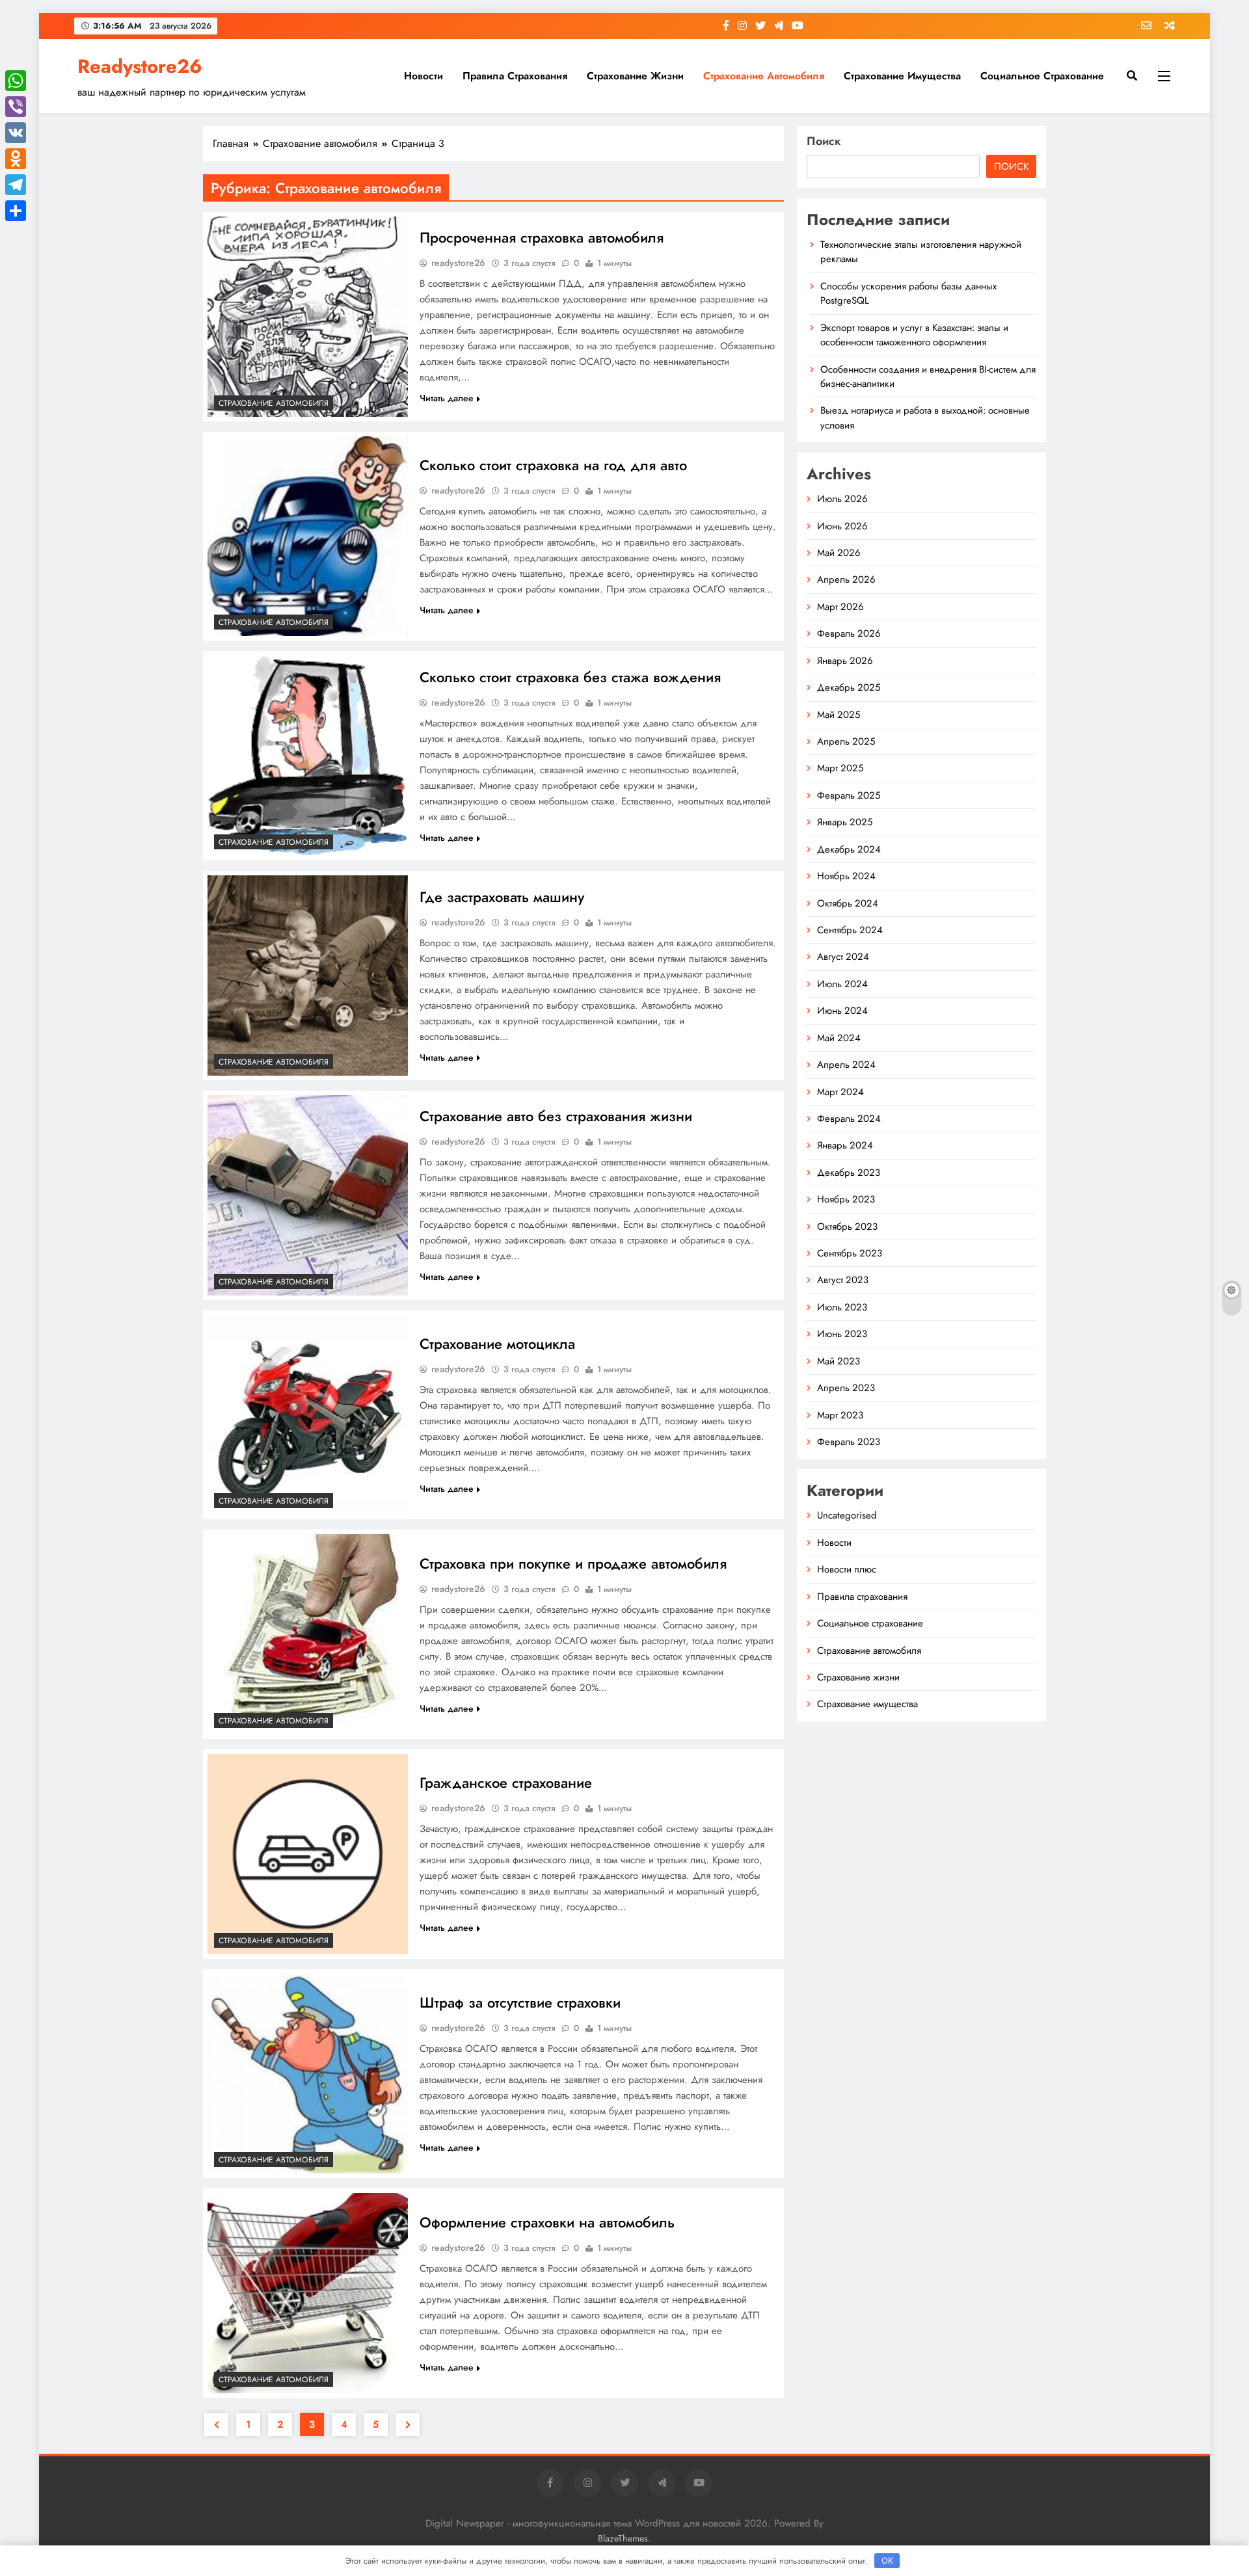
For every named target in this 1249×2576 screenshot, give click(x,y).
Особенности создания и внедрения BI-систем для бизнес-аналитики (928, 377)
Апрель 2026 (846, 579)
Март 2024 (840, 1092)
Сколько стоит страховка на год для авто (553, 465)
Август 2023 (843, 1280)
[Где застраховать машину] (308, 976)
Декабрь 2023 (849, 1173)
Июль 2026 (842, 499)
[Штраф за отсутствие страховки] (308, 2074)
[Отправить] (16, 211)
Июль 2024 (842, 984)
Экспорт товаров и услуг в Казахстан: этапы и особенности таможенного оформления (914, 335)
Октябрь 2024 (848, 903)
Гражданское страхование (506, 1783)
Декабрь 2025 (849, 687)
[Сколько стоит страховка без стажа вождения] (308, 756)
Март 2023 (840, 1415)
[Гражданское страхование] (308, 1854)
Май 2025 (839, 715)
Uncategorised (847, 1515)
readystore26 (458, 263)
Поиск (824, 141)
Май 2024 (839, 1038)
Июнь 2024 (842, 1011)
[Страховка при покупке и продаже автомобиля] (308, 1634)
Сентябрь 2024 (850, 930)
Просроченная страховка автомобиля (542, 237)
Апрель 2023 (846, 1388)
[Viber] (16, 107)
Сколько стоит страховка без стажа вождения (570, 677)
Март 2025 (840, 768)
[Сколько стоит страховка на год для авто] (308, 537)
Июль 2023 (842, 1307)
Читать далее (447, 398)
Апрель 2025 (846, 741)
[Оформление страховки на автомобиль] (308, 2293)
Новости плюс (847, 1569)
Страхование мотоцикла (497, 1344)
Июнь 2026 (842, 526)
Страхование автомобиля (764, 76)
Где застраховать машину (502, 897)
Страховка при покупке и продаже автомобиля (573, 1563)
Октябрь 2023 (847, 1227)
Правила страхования (515, 76)
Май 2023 (839, 1361)
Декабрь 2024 (849, 849)
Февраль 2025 (849, 795)
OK (887, 2560)
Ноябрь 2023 (846, 1199)
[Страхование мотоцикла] (308, 1415)
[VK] (16, 133)
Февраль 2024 (849, 1119)
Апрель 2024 (846, 1065)
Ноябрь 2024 (846, 876)
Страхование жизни (635, 76)
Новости (423, 76)
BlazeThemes (623, 2538)
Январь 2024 (845, 1145)
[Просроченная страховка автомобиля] (308, 317)
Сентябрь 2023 (850, 1253)
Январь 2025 (845, 822)
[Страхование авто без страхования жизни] (308, 1195)
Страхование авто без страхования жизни (556, 1116)
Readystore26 (140, 66)
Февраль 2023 (849, 1442)
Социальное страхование (1042, 76)
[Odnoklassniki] (16, 159)
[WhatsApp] (16, 81)
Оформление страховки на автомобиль (547, 2222)
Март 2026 (840, 607)
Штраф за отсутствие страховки (520, 2002)
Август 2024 (843, 957)
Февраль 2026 (849, 633)
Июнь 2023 (842, 1334)
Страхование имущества (902, 76)
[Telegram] (16, 185)
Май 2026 (839, 553)
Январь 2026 (845, 661)
